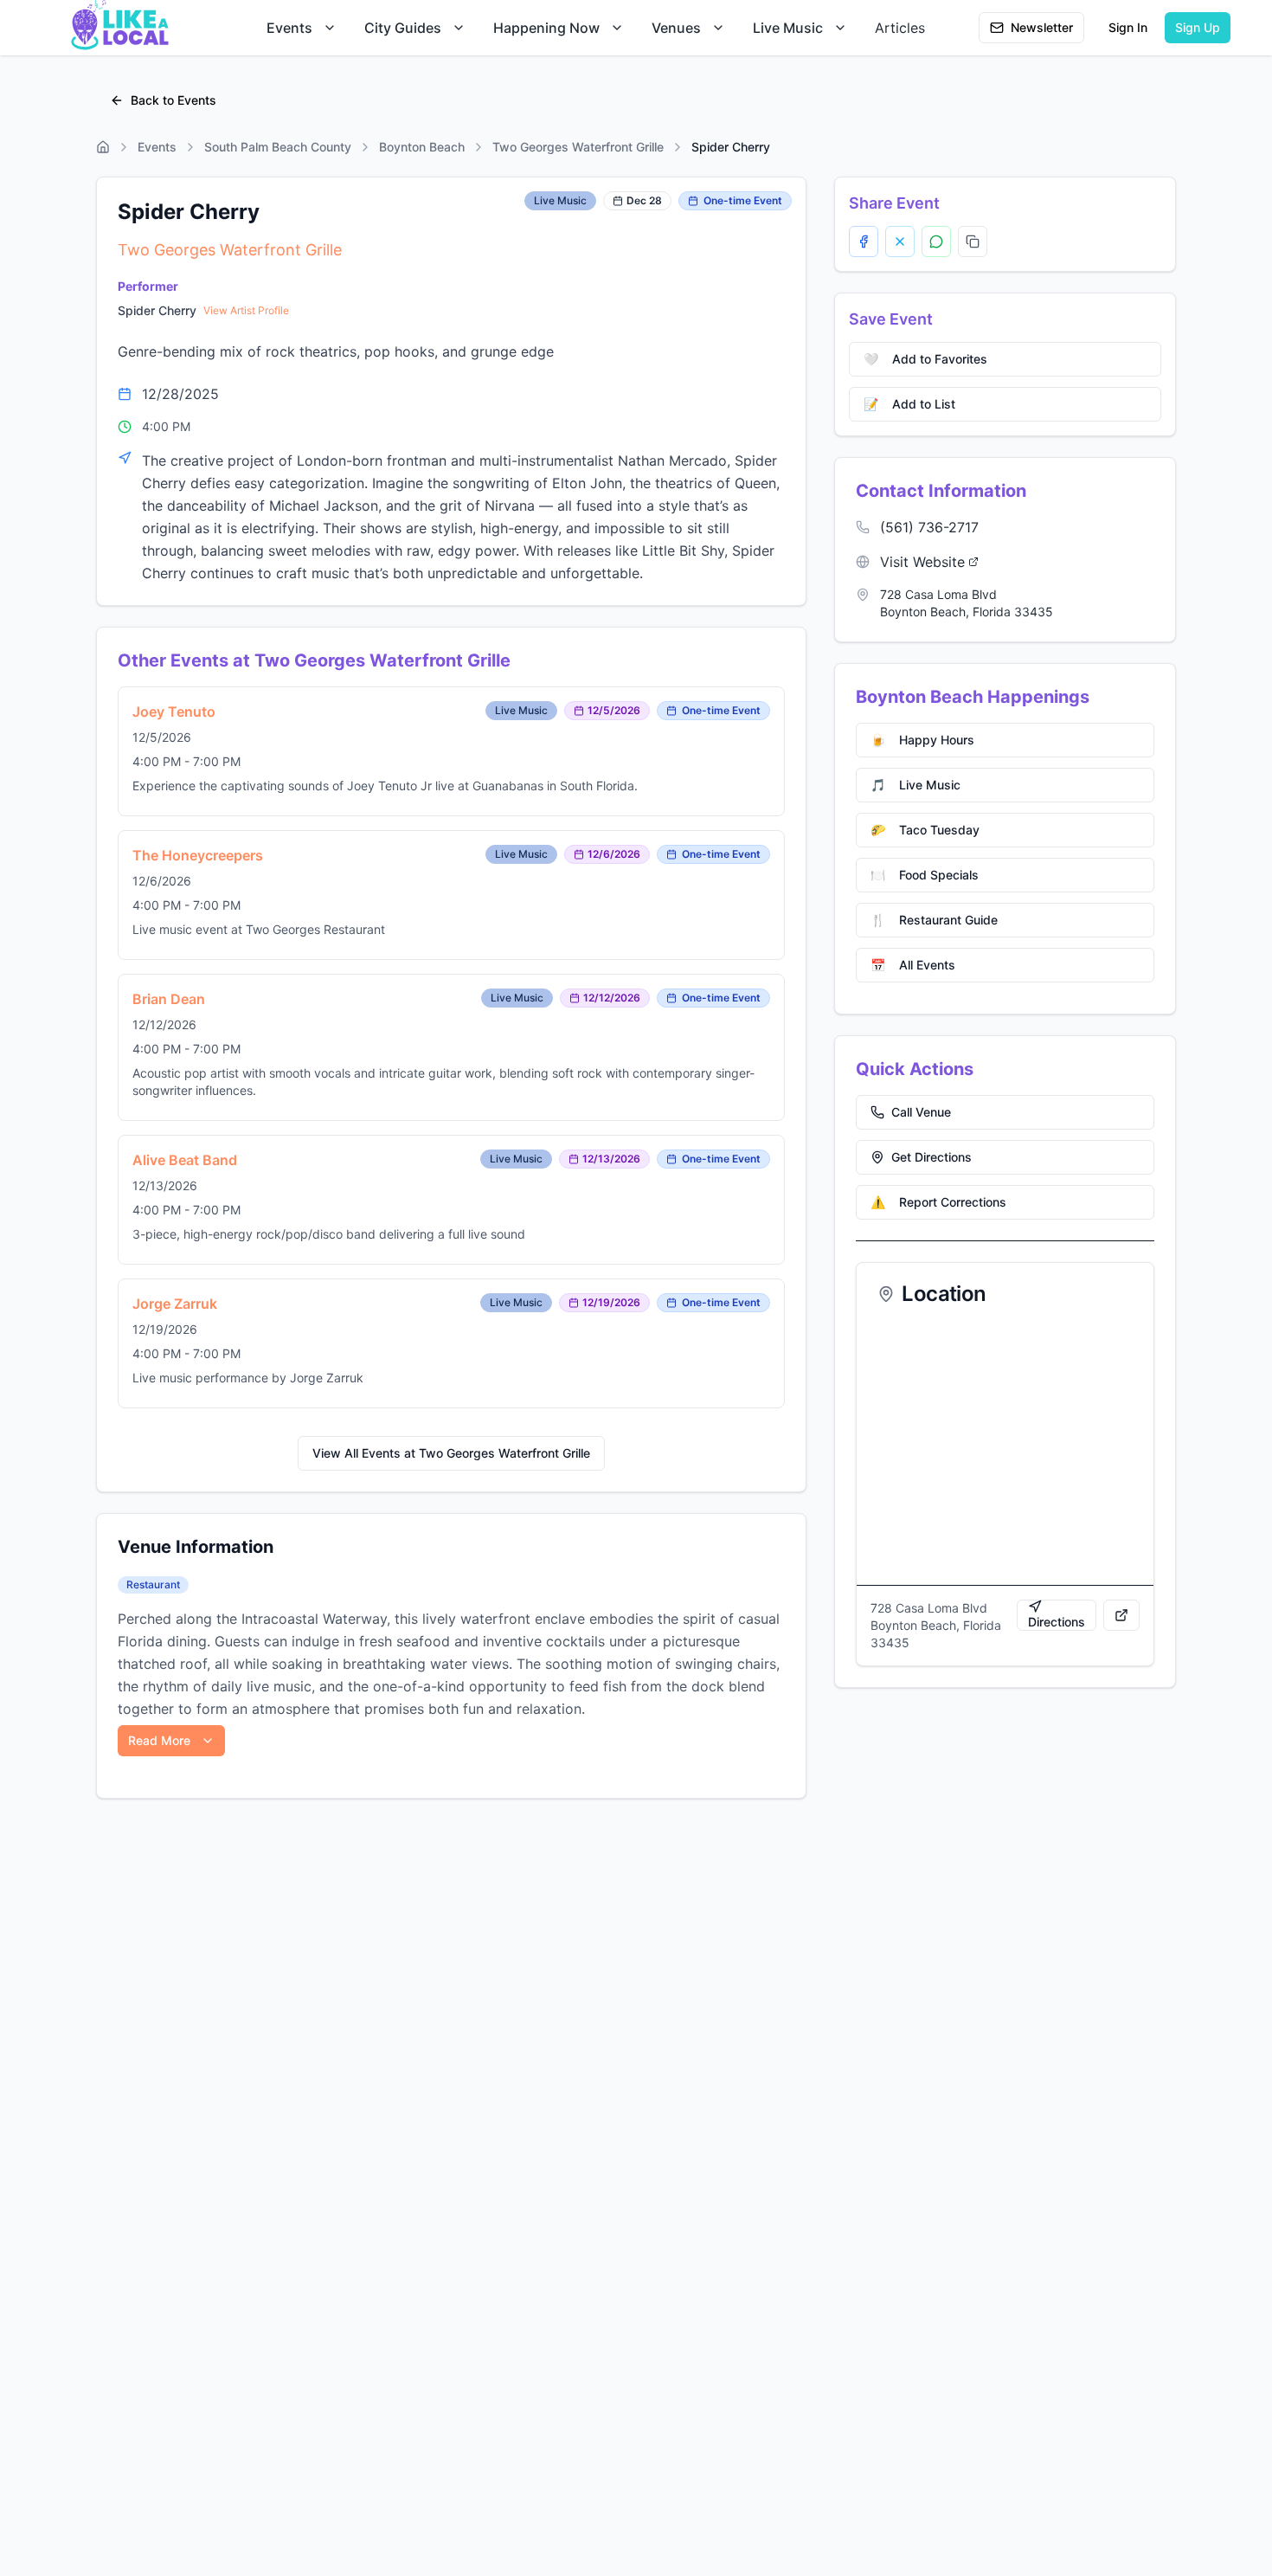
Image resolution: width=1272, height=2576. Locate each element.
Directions (1057, 1622)
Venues (676, 28)
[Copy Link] (973, 241)
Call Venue (921, 1112)
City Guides (403, 28)
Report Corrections (938, 1202)
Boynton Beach (422, 147)
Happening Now (546, 28)
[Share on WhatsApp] (936, 241)
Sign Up (1198, 27)
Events (289, 28)
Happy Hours (922, 740)
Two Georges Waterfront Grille (578, 147)
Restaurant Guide (934, 920)
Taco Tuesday (925, 830)
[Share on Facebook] (864, 241)
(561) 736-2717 (929, 527)
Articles (900, 28)
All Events (913, 965)
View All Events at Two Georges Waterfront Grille (451, 1453)
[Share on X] (900, 241)
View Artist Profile (246, 310)
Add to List (909, 404)
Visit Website (922, 562)
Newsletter (1042, 27)
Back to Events (173, 100)
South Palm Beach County (278, 147)
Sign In (1128, 27)
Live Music (788, 28)
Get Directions (932, 1157)
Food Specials (925, 875)
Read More (159, 1740)
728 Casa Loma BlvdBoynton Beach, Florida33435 (967, 603)
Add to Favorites (925, 359)
